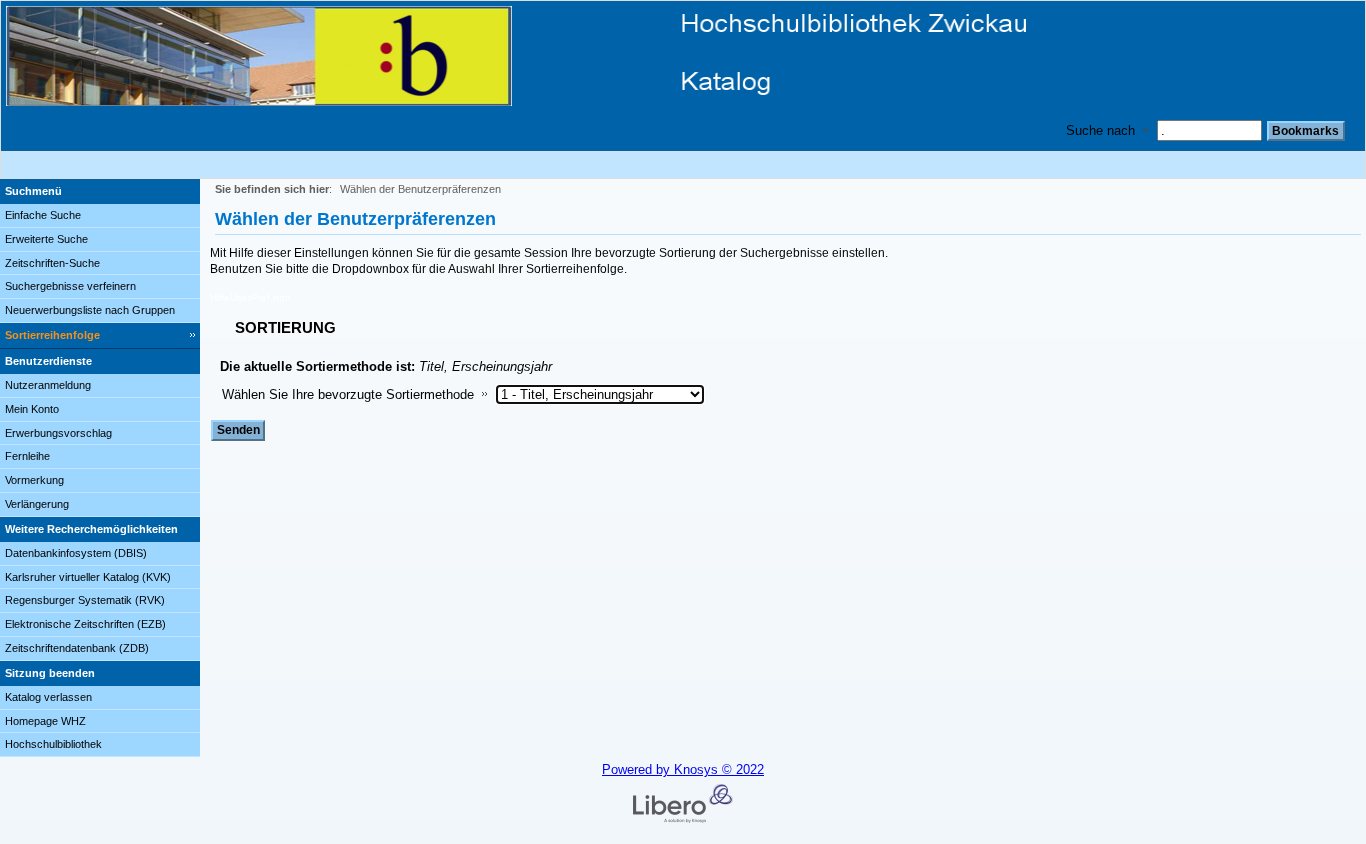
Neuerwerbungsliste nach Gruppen (90, 310)
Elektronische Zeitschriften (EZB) (85, 624)
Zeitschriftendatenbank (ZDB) (77, 648)
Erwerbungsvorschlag (58, 433)
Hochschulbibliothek (53, 744)
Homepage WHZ (45, 721)
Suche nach (1100, 130)
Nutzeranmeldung (48, 385)
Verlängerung (37, 504)
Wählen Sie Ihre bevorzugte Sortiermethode (348, 394)
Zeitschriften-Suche (52, 263)
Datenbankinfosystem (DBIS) (76, 553)
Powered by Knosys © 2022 (683, 769)
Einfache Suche (43, 215)
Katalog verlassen (48, 697)
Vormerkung (34, 480)
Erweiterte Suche (46, 239)
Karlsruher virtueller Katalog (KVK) (88, 577)
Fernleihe (27, 456)
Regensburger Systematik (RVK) (85, 600)
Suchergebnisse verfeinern (70, 286)
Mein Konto (32, 409)
